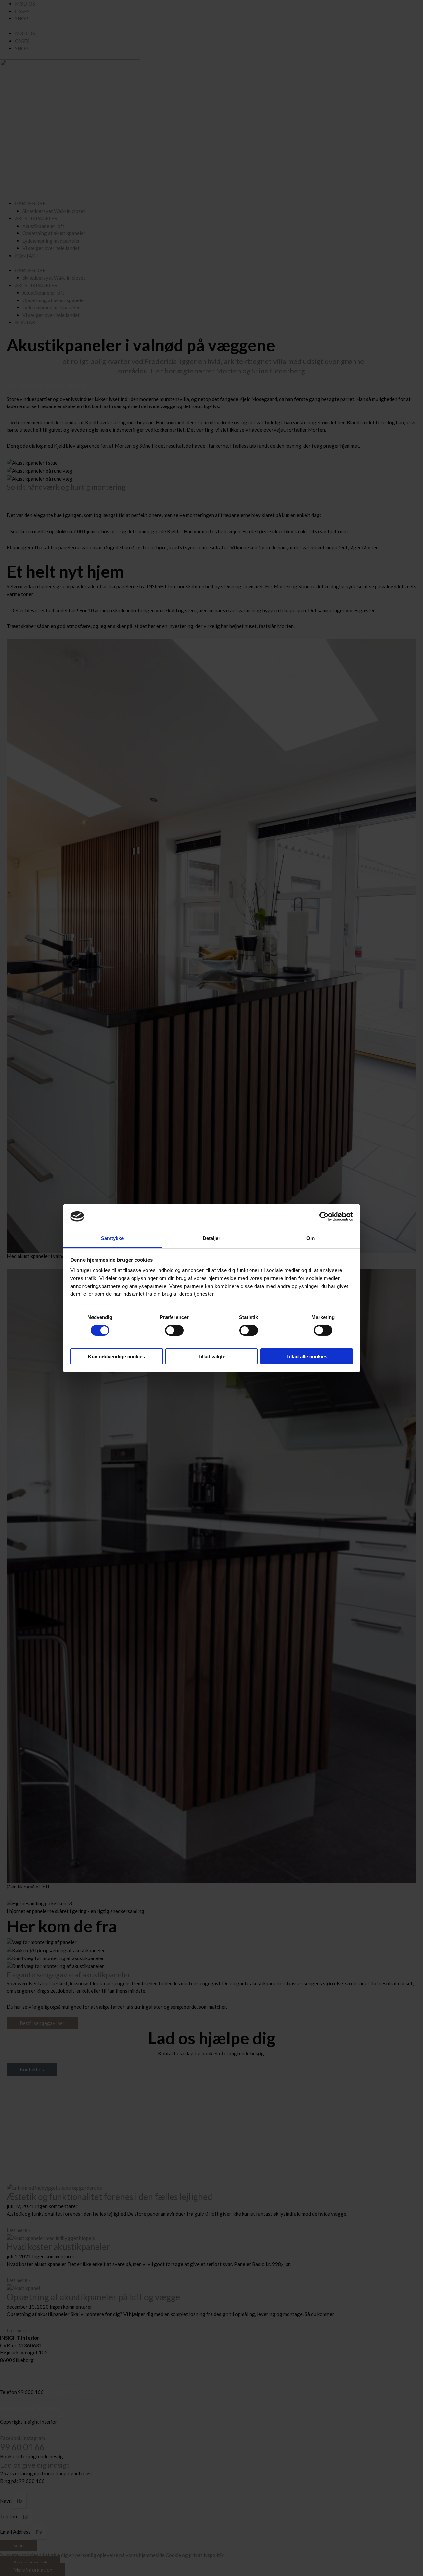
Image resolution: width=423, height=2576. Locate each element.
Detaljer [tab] (212, 1238)
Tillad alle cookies (307, 1356)
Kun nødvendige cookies (116, 1356)
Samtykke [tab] (113, 1238)
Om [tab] (310, 1238)
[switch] (174, 1330)
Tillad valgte (211, 1356)
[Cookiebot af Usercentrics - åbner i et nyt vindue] (324, 1217)
